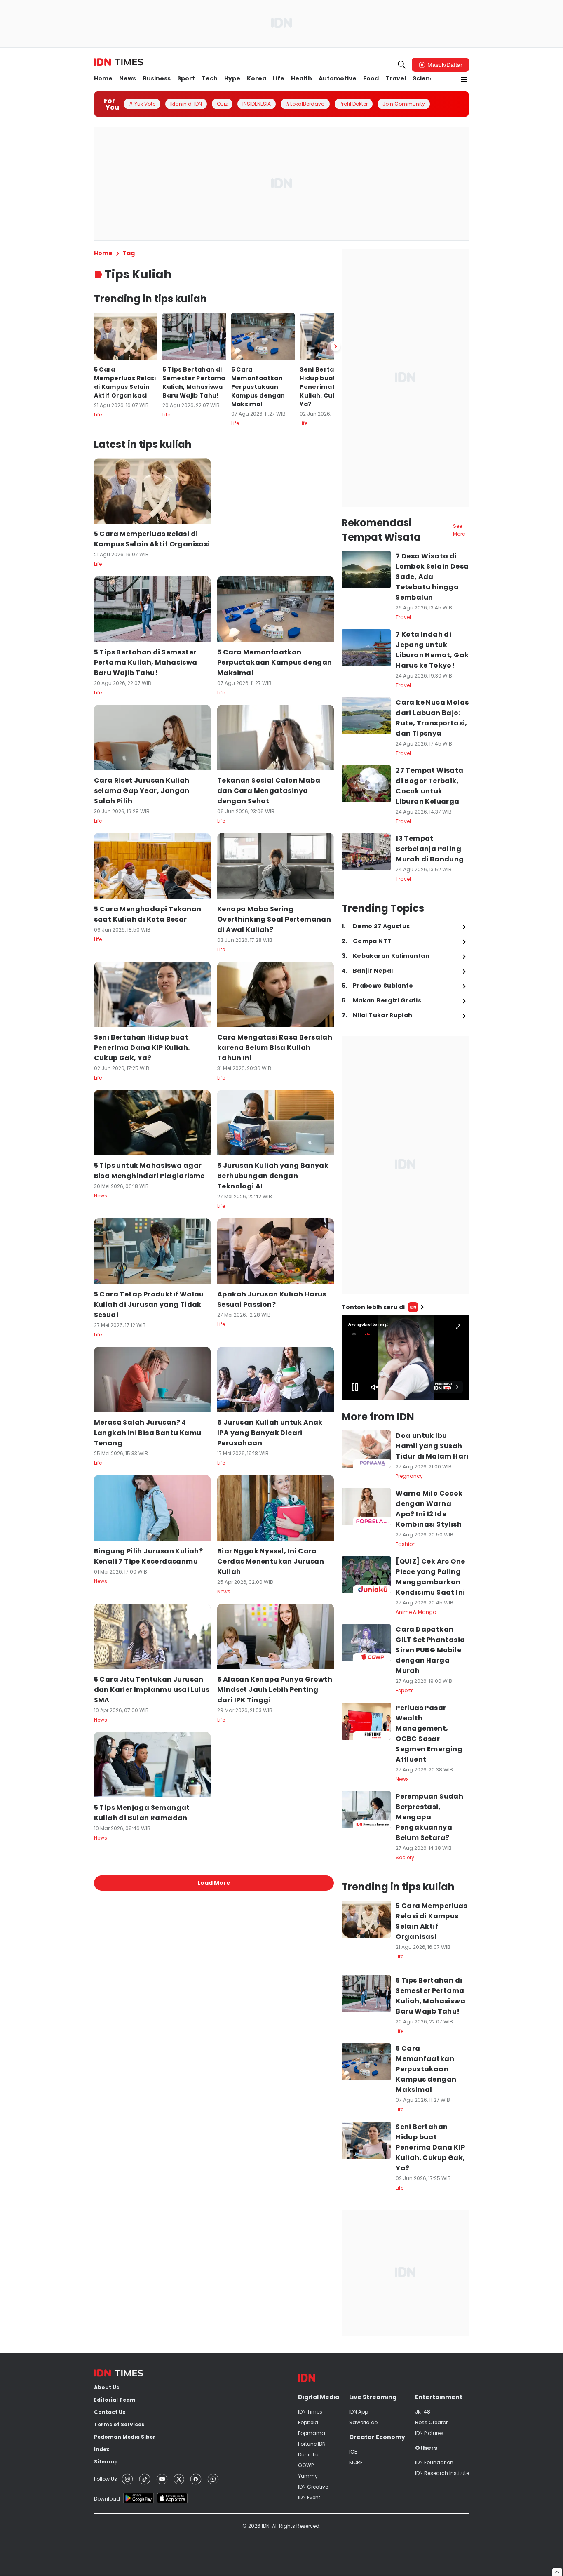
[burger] (464, 80)
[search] (402, 65)
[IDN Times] (118, 62)
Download (107, 2499)
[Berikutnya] (335, 346)
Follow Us (106, 2479)
